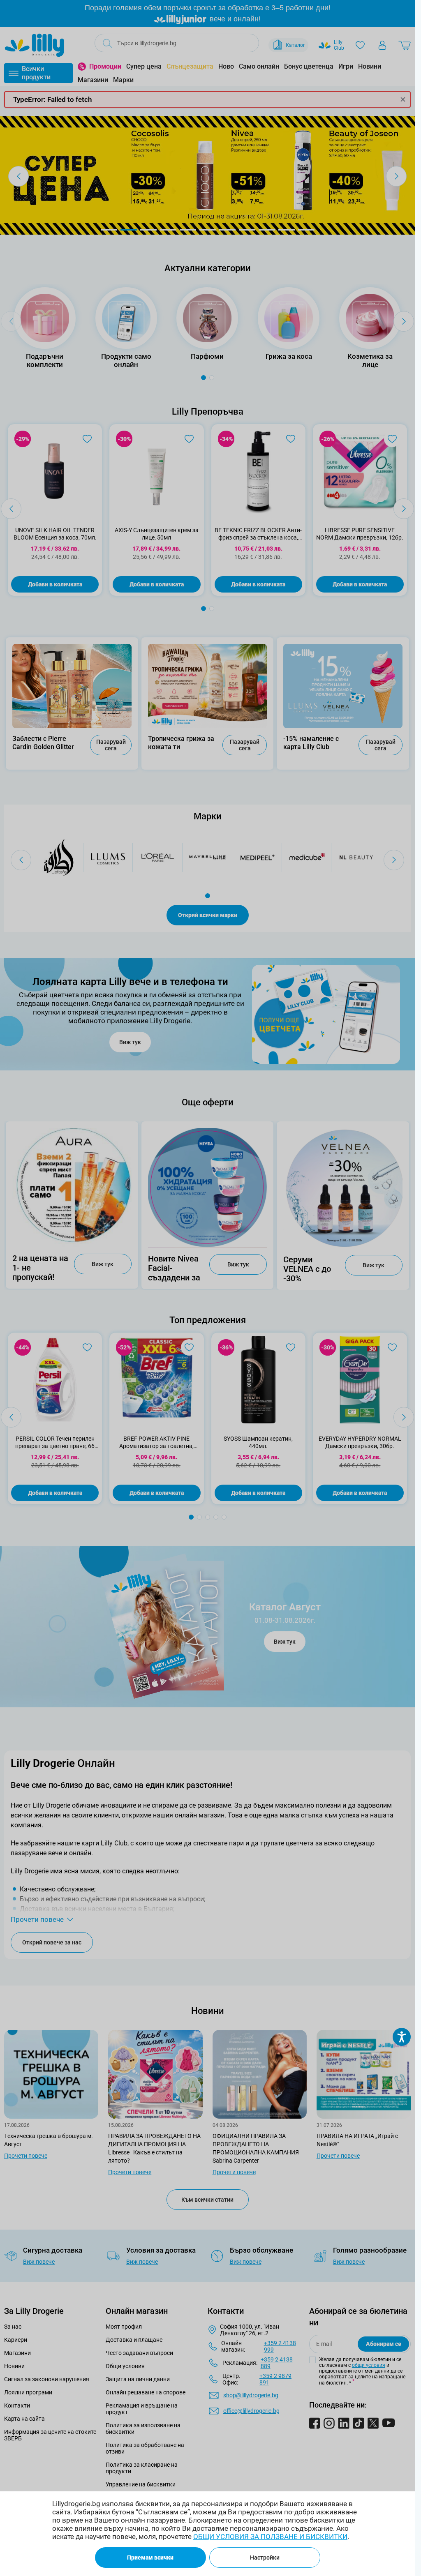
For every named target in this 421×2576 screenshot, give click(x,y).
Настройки (265, 2558)
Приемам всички (150, 2558)
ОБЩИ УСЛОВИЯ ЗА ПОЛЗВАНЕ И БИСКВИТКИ (270, 2537)
